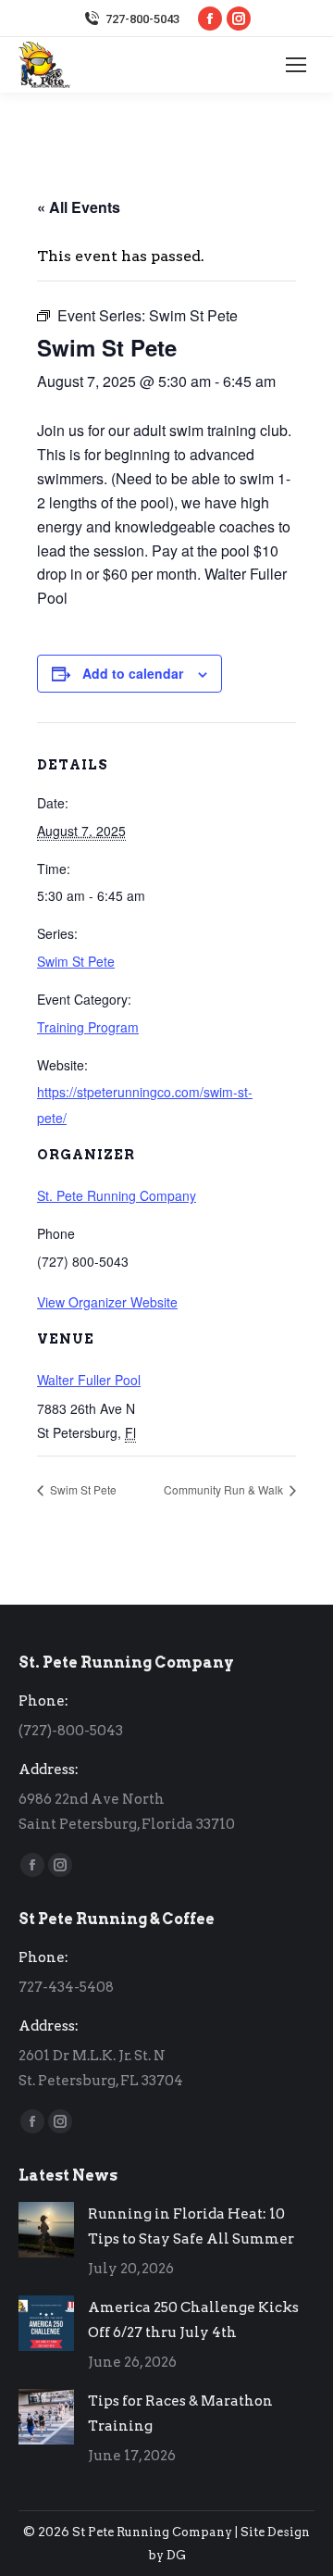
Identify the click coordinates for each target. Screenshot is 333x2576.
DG (176, 2555)
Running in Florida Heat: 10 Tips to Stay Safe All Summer (191, 2226)
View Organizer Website (107, 1302)
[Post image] (46, 2230)
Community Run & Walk (225, 1489)
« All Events (79, 207)
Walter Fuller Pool (89, 1380)
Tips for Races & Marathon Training (180, 2413)
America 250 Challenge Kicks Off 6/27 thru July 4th (193, 2320)
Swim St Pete (76, 961)
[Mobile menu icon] (296, 65)
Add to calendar (133, 673)
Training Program (88, 1027)
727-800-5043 (142, 19)
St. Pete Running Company (117, 1195)
